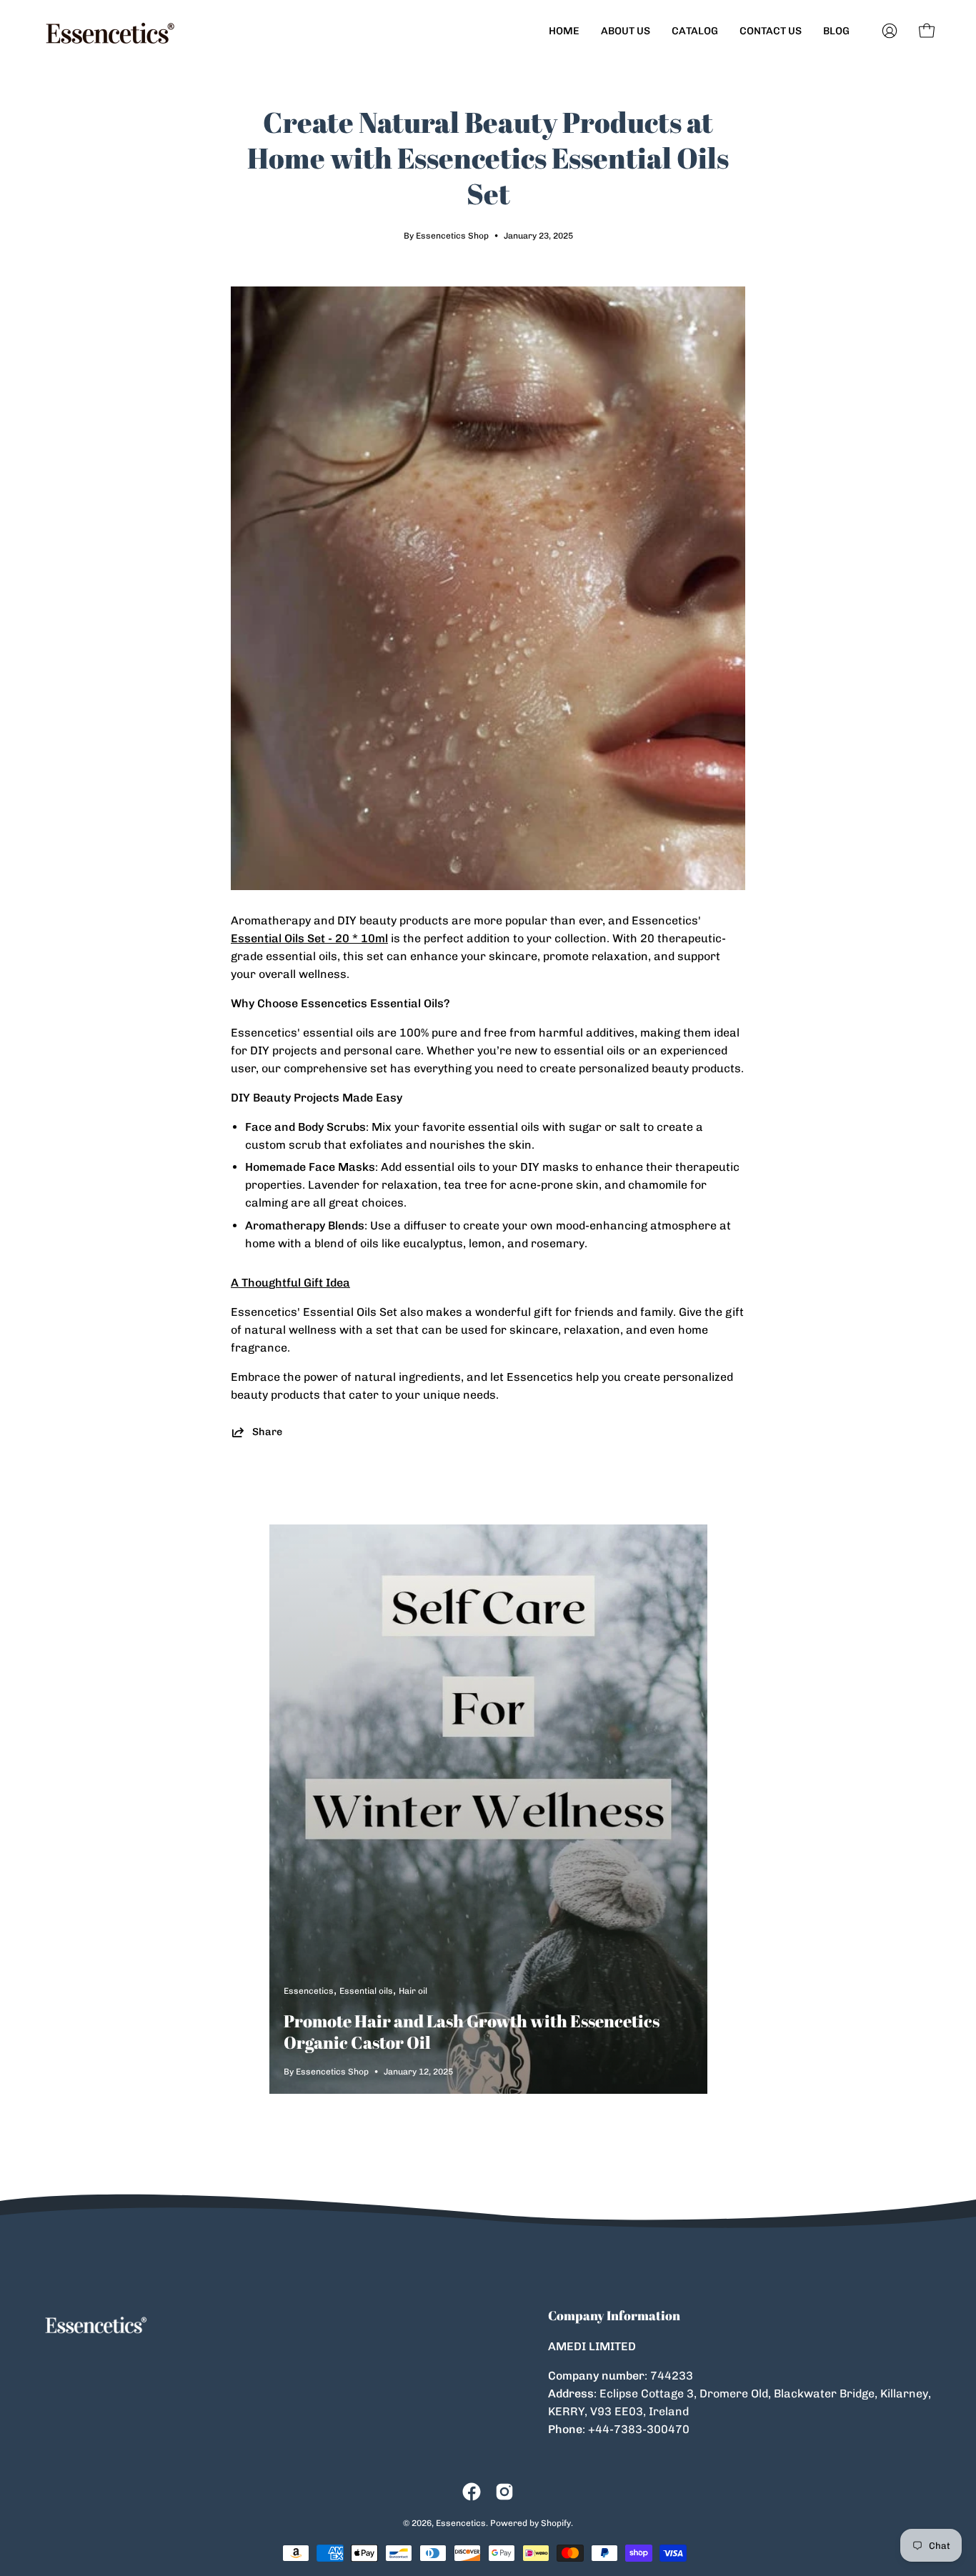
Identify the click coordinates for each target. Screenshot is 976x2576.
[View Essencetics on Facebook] (472, 2492)
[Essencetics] (111, 31)
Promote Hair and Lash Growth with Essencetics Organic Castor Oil (472, 2032)
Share (267, 1432)
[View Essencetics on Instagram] (504, 2492)
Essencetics (461, 2523)
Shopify (556, 2523)
